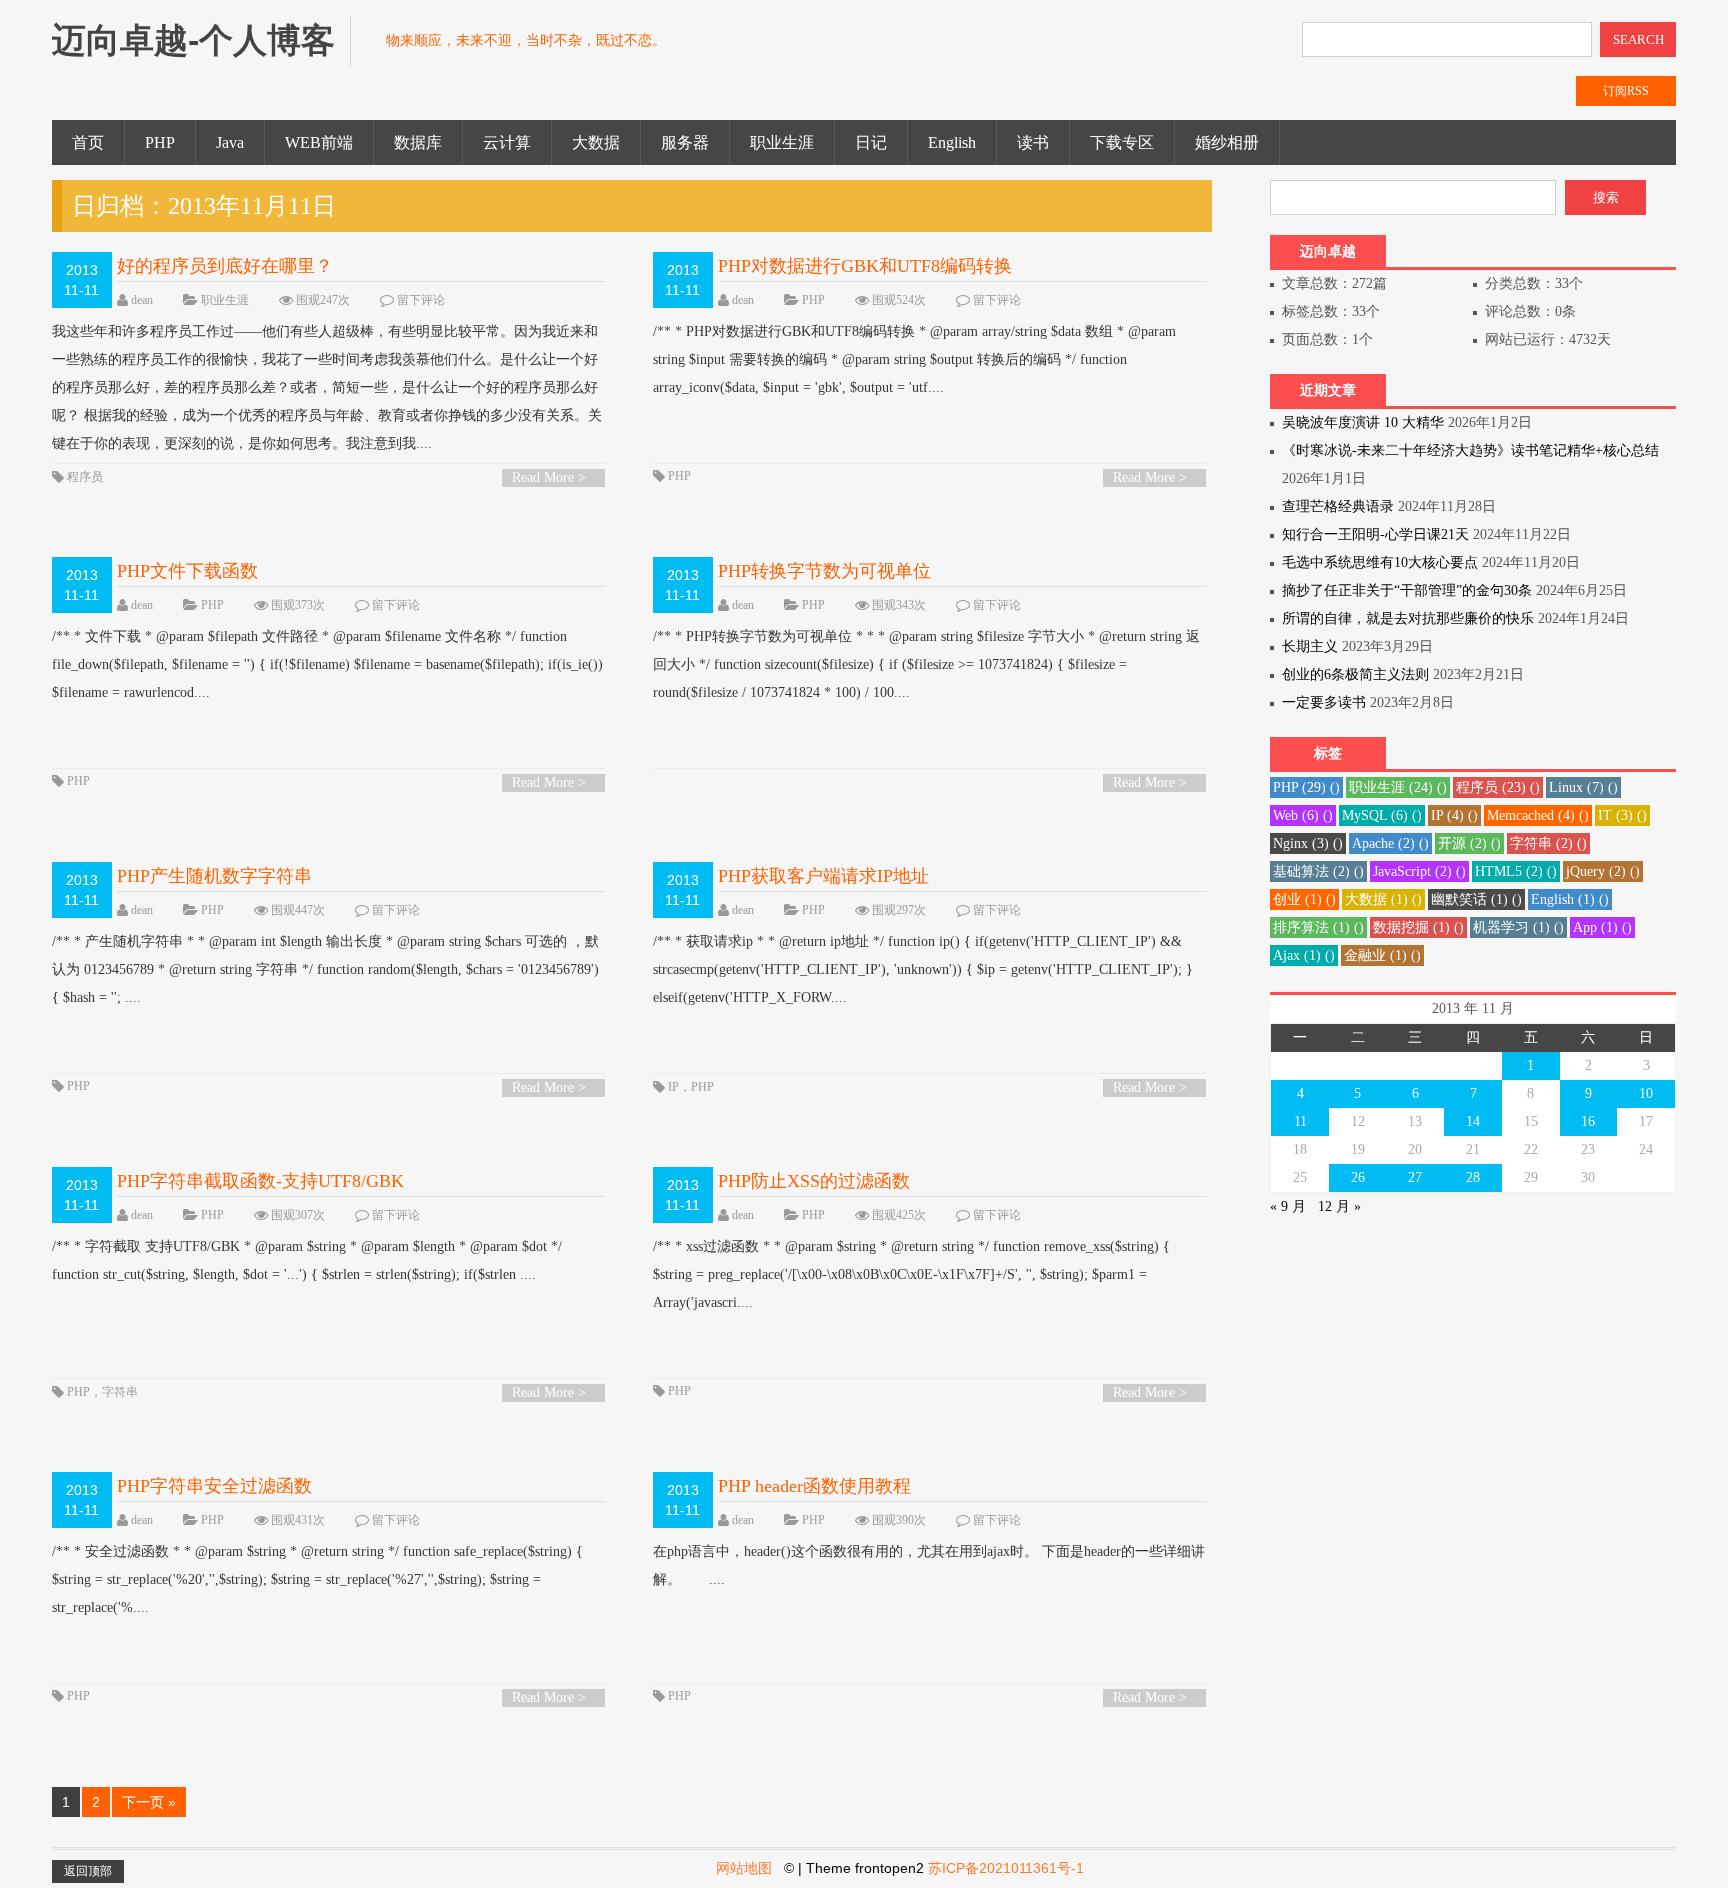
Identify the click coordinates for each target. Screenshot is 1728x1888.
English (952, 142)
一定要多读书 (1324, 702)
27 (1415, 1177)
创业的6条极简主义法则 (1355, 674)
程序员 (85, 477)
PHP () (1306, 787)
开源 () (1469, 843)
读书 (1033, 142)
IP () (1454, 815)
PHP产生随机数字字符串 (214, 876)
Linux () (1583, 787)
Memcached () (1538, 815)
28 (1473, 1177)
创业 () (1304, 899)
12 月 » (1339, 1206)
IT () (1622, 815)
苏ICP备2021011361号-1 (1006, 1868)
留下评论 (421, 300)
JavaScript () (1419, 871)
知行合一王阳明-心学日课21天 (1375, 534)
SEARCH (1638, 39)
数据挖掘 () (1418, 927)
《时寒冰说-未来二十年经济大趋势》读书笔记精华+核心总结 (1470, 450)
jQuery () (1603, 871)
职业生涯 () (1398, 787)
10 (1646, 1093)
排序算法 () (1318, 927)
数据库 (418, 142)
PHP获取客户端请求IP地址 (823, 876)
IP (673, 1087)
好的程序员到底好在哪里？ (225, 266)
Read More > (549, 477)
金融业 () (1382, 955)
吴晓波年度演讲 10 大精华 (1363, 422)
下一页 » (149, 1802)
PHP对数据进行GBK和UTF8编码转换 (865, 266)
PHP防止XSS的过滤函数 (814, 1181)
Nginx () (1308, 843)
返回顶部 (88, 1871)
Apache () (1390, 843)
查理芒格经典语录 (1338, 506)
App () (1602, 927)
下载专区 (1122, 142)
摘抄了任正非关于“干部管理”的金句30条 (1407, 590)
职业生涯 (782, 142)
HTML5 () (1516, 871)
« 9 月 (1288, 1206)
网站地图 (744, 1868)
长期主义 (1310, 646)
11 (1300, 1121)
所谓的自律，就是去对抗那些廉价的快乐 (1408, 618)
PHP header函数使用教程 (814, 1486)
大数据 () (1383, 899)
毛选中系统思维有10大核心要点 (1380, 562)
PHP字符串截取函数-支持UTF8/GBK (260, 1181)
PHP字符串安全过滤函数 (214, 1486)
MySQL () (1382, 815)
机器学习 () (1518, 927)
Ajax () (1304, 955)
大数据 (596, 142)
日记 (871, 142)
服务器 (685, 142)
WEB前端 (319, 142)
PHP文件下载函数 (187, 571)
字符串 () (1548, 843)
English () (1570, 899)
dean (142, 300)
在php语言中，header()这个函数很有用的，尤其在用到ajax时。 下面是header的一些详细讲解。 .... (929, 1565)
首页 (88, 142)
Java (230, 142)
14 (1473, 1121)
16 (1588, 1121)
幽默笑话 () (1476, 899)
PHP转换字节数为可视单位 (824, 571)
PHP (160, 142)
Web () (1303, 815)
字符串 (120, 1392)
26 (1358, 1177)
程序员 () (1498, 787)
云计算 (507, 142)
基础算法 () (1318, 871)
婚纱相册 (1227, 142)
